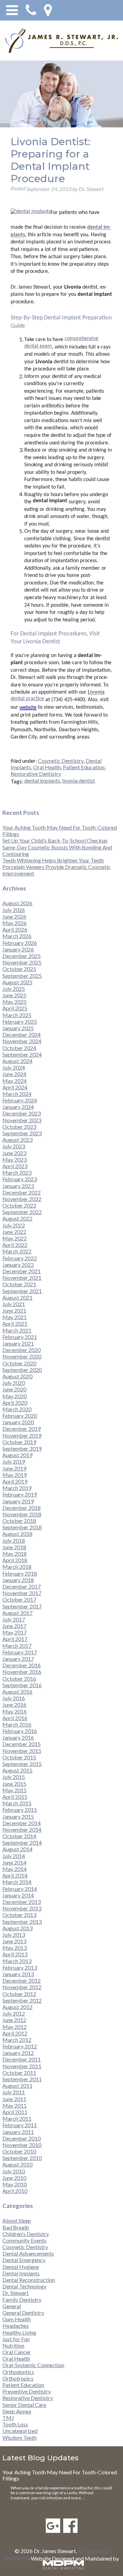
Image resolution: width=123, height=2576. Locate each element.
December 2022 (22, 1192)
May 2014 (15, 1869)
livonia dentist (79, 780)
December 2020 (22, 1350)
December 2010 (22, 2138)
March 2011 (17, 2118)
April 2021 (15, 1323)
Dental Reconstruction (29, 2280)
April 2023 (15, 1166)
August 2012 (17, 2007)
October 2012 (19, 1994)
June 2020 (14, 1389)
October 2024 (19, 1048)
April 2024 (15, 1087)
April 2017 (15, 1639)
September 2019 (22, 1448)
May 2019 (15, 1475)
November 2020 (22, 1356)
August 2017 (17, 1613)
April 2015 (15, 1797)
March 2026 (17, 936)
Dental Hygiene (21, 2267)
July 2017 (14, 1619)
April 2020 (15, 1403)
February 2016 (20, 1731)
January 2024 (18, 1107)
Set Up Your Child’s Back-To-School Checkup (55, 840)
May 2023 (15, 1159)
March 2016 (17, 1724)
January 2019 (18, 1501)
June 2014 (14, 1862)
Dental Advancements (28, 2253)
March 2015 (17, 1803)
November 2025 (22, 962)
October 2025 (19, 969)
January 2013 (18, 1974)
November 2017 (22, 1593)
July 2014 (14, 1856)
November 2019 (22, 1435)
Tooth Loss (15, 2424)
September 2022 (22, 1212)
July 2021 (14, 1304)
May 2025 (15, 1002)
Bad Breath (16, 2227)
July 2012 (14, 2013)
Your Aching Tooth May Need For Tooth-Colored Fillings (60, 2475)
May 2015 (15, 1790)
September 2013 (22, 1922)
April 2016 (15, 1718)
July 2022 (14, 1225)
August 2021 (17, 1297)
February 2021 (20, 1337)
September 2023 (22, 1133)
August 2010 (17, 2164)
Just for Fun (16, 2339)
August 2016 (17, 1691)
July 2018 (14, 1540)
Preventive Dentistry (27, 2391)
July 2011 (14, 2092)
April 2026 (15, 929)
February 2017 (20, 1652)
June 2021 (14, 1310)
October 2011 (19, 2073)
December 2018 (22, 1508)
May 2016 (15, 1711)
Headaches (16, 2326)
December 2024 (22, 1034)
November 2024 (22, 1041)
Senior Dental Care (24, 2405)
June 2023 (14, 1153)
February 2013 (20, 1967)
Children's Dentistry (26, 2234)
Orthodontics (18, 2372)
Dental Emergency (24, 2260)
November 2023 (22, 1120)
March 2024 (17, 1094)
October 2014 (19, 1836)
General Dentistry (23, 2313)
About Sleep (17, 2220)
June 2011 (14, 2099)
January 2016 (18, 1737)
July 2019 (14, 1461)
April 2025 (15, 1008)
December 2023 (22, 1113)
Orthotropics (18, 2378)
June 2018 (14, 1547)
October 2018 (19, 1521)
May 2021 (15, 1317)
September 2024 (22, 1054)
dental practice (27, 699)
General (12, 2306)
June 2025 (14, 995)
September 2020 (22, 1370)
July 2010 (14, 2171)
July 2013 (14, 1935)
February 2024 (20, 1100)
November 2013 (22, 1908)
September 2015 (22, 1764)
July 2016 (14, 1698)
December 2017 (22, 1586)
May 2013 (15, 1948)
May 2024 (15, 1081)
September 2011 (22, 2079)
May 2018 (15, 1554)
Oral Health (47, 767)
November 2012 (22, 1987)
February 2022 (20, 1258)
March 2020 (17, 1409)
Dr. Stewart (16, 2293)
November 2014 (22, 1829)
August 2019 (17, 1455)
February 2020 (20, 1416)
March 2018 (17, 1567)
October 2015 (19, 1757)
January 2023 (18, 1186)
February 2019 (20, 1494)
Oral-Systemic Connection (33, 2365)
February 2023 (20, 1179)
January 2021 (18, 1343)
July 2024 (14, 1067)
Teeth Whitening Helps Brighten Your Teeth (53, 860)
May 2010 (15, 2184)
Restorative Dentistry (36, 774)
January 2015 (18, 1816)
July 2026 (14, 910)
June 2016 (14, 1704)
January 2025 (18, 1028)
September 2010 (22, 2158)
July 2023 (14, 1146)
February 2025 (20, 1021)
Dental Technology (24, 2286)
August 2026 (17, 903)
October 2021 (19, 1284)
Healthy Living (19, 2332)
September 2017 (22, 1606)
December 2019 (22, 1429)
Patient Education (84, 767)
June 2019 (14, 1468)
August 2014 (17, 1849)
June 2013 (14, 1941)
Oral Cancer (17, 2352)
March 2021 (17, 1330)
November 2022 (22, 1199)
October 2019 (19, 1442)
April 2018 (15, 1560)
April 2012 (15, 2033)
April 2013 (15, 1954)
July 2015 (14, 1777)
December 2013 (22, 1902)
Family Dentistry (22, 2300)
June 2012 (14, 2020)
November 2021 (22, 1278)
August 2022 (17, 1218)
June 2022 (14, 1232)
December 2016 (22, 1665)
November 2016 (22, 1672)
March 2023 (17, 1172)
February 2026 (20, 943)
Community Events (24, 2240)
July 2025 (14, 989)
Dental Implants (21, 2273)
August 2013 (17, 1928)
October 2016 (19, 1678)
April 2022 (15, 1245)
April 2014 (15, 1875)
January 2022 (18, 1265)
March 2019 (17, 1488)
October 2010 (19, 2151)
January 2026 (18, 949)
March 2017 (17, 1646)
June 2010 (14, 2178)
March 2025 (17, 1015)
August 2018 (17, 1534)
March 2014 (17, 1882)
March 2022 (17, 1251)
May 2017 (15, 1632)
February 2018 (20, 1573)
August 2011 (17, 2086)
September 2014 (22, 1842)
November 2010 (22, 2145)
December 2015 (22, 1744)
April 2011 (15, 2112)
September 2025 (22, 976)
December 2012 (22, 1980)
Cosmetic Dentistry (61, 761)
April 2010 (15, 2191)
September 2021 (22, 1291)
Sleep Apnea (17, 2411)
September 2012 (22, 2000)
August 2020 (17, 1376)
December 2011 (22, 2059)
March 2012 (17, 2040)
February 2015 (20, 1810)
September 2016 (22, 1685)
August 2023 (17, 1140)
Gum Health (17, 2319)
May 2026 (15, 923)
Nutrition (13, 2345)
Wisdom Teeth (19, 2438)
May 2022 (15, 1238)
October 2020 (19, 1363)
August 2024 (17, 1061)
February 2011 (20, 2125)
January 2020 (18, 1422)
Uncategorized (20, 2431)
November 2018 (22, 1514)
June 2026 (14, 916)
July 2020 (14, 1383)
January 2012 (18, 2053)
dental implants (42, 780)
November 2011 (22, 2066)
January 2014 (18, 1895)
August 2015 (17, 1770)
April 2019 (15, 1481)
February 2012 (20, 2046)
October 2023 (19, 1127)
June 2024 (14, 1074)
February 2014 (20, 1889)
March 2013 (17, 1961)
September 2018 (22, 1527)
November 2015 (22, 1751)
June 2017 (14, 1626)
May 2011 (15, 2105)
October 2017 (19, 1599)
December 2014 (22, 1823)
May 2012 (15, 2027)
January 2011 (18, 2132)
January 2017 (18, 1659)
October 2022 (19, 1205)
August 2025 (17, 982)
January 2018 (18, 1580)
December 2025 (22, 956)
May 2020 (15, 1396)
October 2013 (19, 1915)
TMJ (8, 2418)
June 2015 (14, 1784)
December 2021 (22, 1271)
